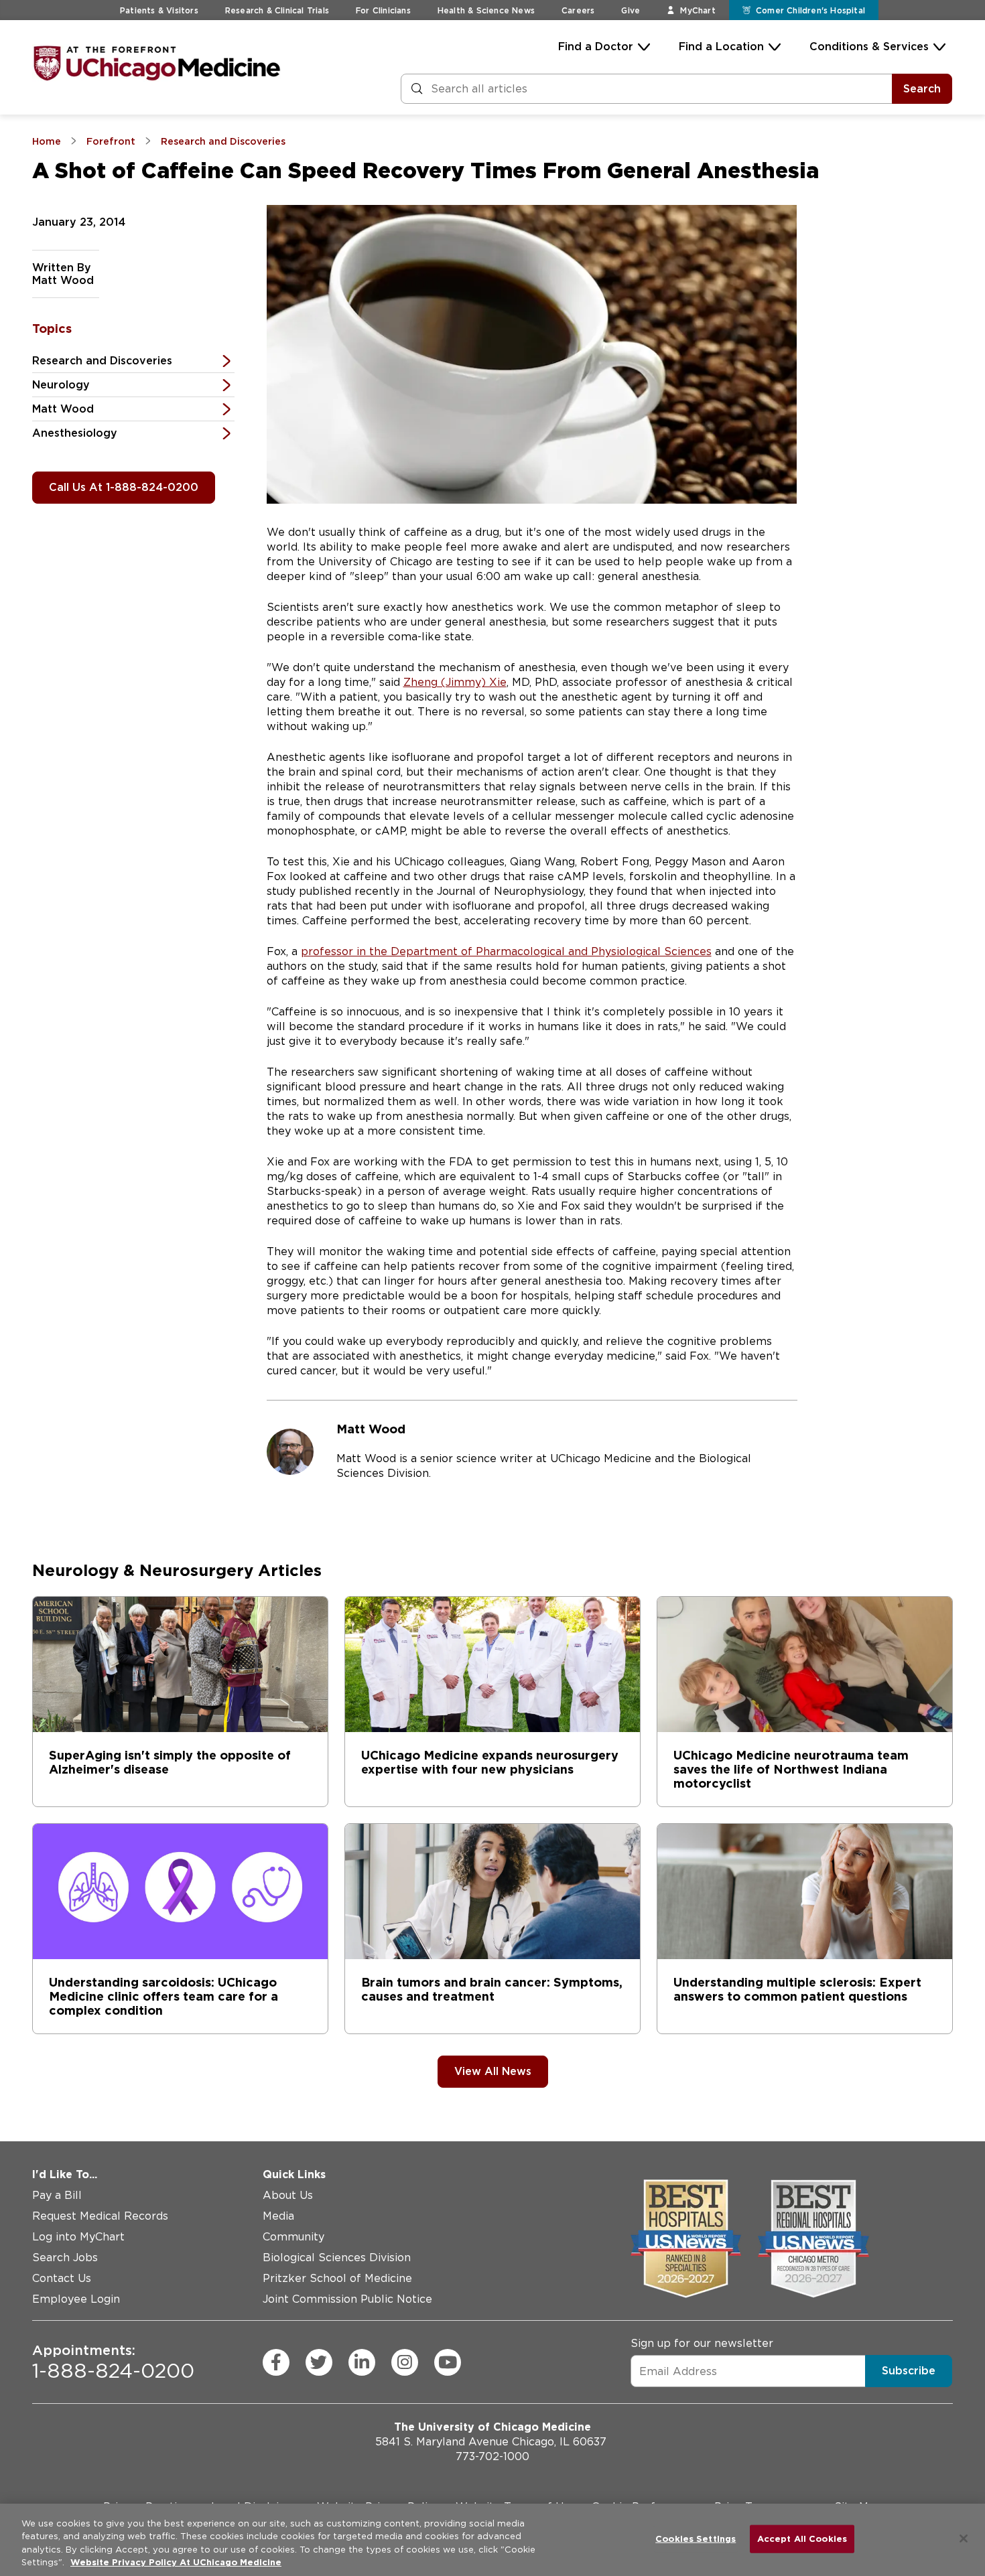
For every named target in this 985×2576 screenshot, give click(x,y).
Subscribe (909, 2371)
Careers (578, 10)
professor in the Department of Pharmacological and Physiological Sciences (506, 951)
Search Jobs (65, 2258)
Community (293, 2237)
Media (278, 2216)
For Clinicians (383, 10)
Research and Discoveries (102, 361)
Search (922, 89)
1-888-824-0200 (113, 2362)
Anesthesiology (75, 433)
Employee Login (76, 2299)
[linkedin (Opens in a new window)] (362, 2362)
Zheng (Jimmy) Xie (455, 682)
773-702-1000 (492, 2456)
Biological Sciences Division (337, 2258)
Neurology (61, 385)
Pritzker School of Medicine (337, 2278)
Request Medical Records (100, 2216)
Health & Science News (486, 10)
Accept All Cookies (802, 2539)
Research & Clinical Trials (277, 10)
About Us (288, 2195)
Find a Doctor (596, 47)
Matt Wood (63, 409)
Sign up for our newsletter (702, 2343)
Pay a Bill (57, 2195)
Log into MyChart (78, 2237)
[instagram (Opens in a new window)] (405, 2362)
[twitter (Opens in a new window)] (319, 2362)
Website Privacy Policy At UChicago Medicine (176, 2562)
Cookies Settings (696, 2539)
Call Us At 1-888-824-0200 (124, 487)
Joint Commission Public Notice (347, 2299)
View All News (493, 2071)
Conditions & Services (869, 47)
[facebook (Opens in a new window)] (276, 2362)
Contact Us (62, 2278)
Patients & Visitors (159, 10)
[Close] (964, 2538)
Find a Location (721, 47)
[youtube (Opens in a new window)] (448, 2362)
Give (631, 10)
